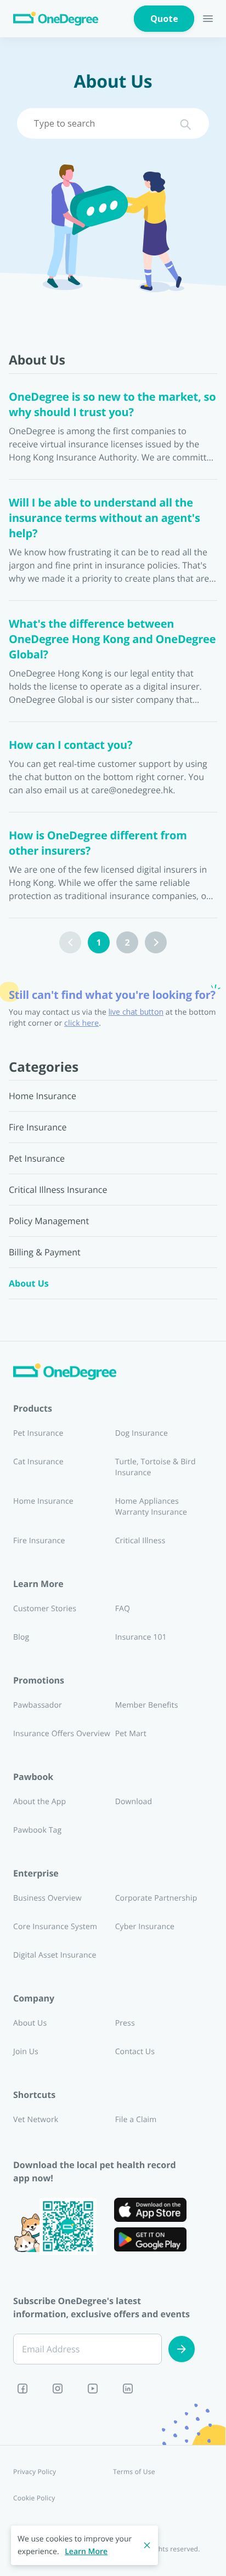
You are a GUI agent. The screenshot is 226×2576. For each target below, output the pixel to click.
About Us (30, 2023)
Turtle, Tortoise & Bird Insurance (156, 1467)
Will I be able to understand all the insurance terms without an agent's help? (104, 518)
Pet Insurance (38, 1433)
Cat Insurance (38, 1462)
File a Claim (136, 2120)
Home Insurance (43, 1501)
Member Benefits (147, 1705)
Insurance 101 (141, 1637)
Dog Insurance (142, 1433)
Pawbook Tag (37, 1830)
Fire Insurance (39, 1541)
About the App (39, 1802)
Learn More (86, 2552)
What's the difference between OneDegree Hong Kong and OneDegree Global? (112, 639)
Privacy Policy (35, 2472)
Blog (21, 1637)
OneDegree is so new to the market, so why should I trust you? (112, 404)
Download (134, 1802)
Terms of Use (134, 2472)
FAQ (123, 1609)
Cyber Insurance (145, 1927)
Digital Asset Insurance (55, 1955)
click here (81, 1023)
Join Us (26, 2052)
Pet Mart (131, 1734)
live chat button (136, 1012)
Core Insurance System (55, 1927)
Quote (164, 19)
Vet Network (36, 2120)
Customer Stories (45, 1609)
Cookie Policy (34, 2498)
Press (125, 2023)
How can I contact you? (70, 745)
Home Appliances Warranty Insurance (151, 1507)
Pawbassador (38, 1705)
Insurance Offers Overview (62, 1734)
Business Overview (47, 1898)
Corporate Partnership (156, 1898)
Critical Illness (140, 1541)
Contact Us (135, 2052)
